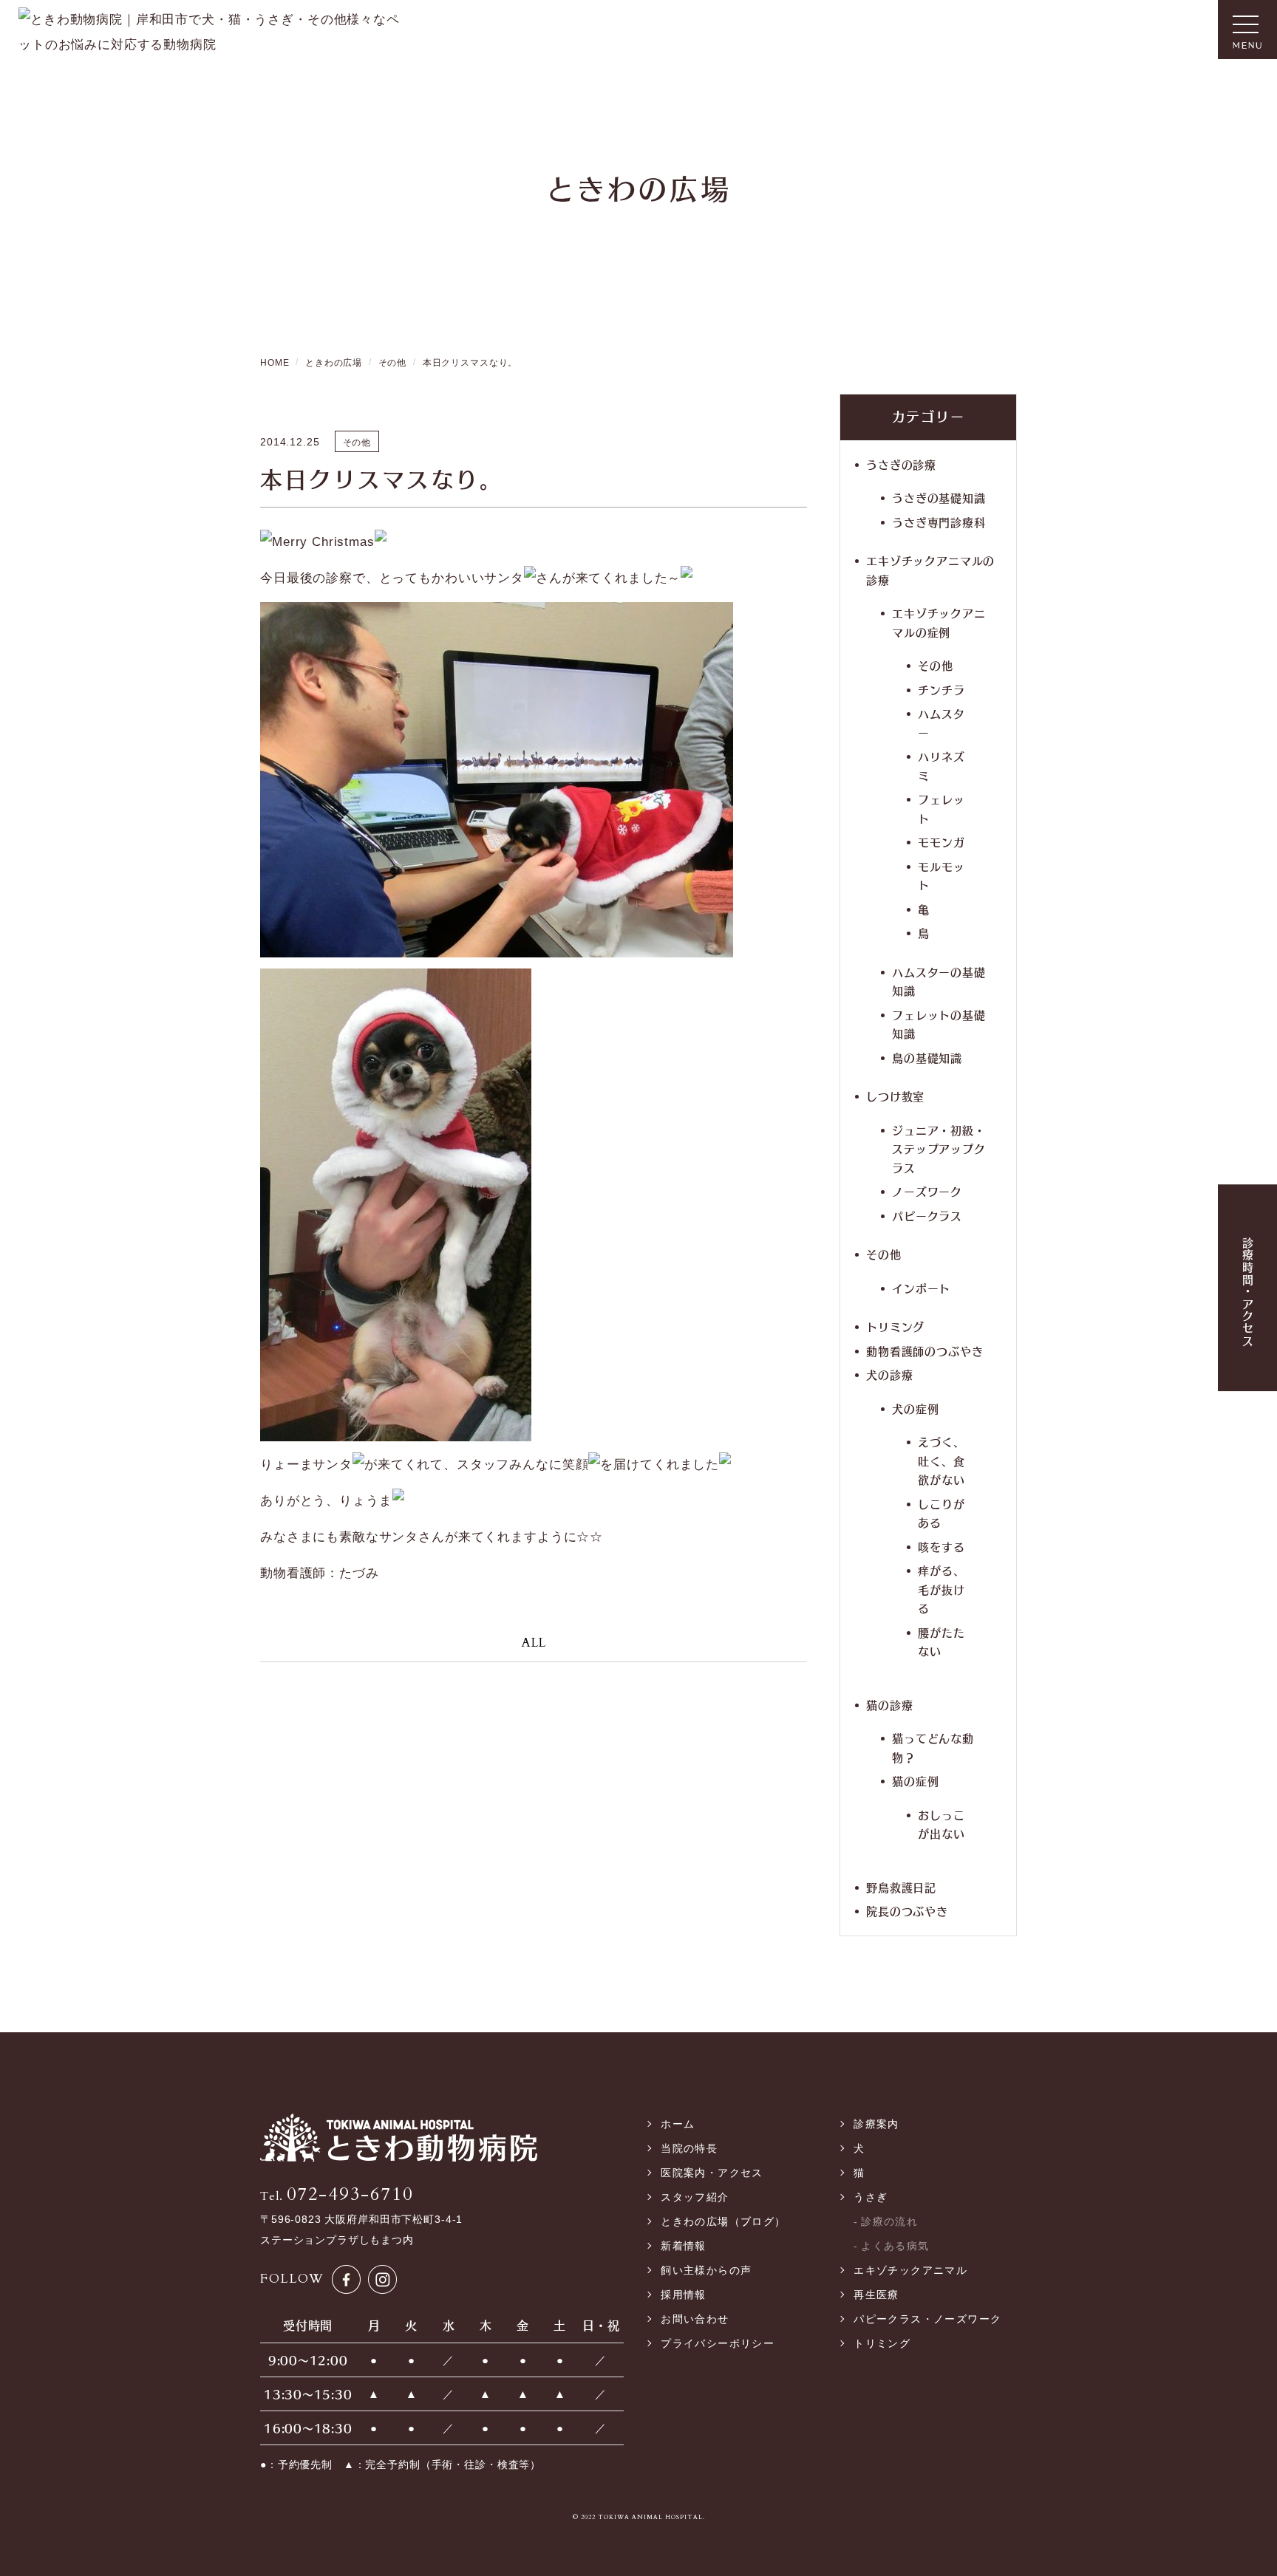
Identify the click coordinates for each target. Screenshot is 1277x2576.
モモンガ (941, 842)
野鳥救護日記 (901, 1887)
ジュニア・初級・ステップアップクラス (939, 1149)
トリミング (895, 1326)
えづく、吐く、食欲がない (941, 1460)
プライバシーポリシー (718, 2343)
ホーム (678, 2124)
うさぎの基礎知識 (939, 498)
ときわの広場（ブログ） (723, 2221)
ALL (534, 1643)
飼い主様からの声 (706, 2270)
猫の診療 (889, 1705)
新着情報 (684, 2246)
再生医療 (876, 2295)
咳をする (941, 1547)
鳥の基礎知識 (927, 1058)
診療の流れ (889, 2221)
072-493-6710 (337, 2194)
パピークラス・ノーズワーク (927, 2319)
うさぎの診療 (901, 464)
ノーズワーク (927, 1191)
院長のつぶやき (907, 1911)
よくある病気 (895, 2246)
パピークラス (927, 1216)
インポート (921, 1288)
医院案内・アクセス (712, 2173)
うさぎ (871, 2197)
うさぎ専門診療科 (939, 522)
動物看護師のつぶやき (925, 1351)
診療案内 (876, 2124)
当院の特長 (689, 2148)
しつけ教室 (895, 1096)
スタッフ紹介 (695, 2197)
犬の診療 (889, 1374)
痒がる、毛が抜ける (941, 1589)
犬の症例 (915, 1408)
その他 (936, 665)
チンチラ (941, 690)
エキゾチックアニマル (910, 2270)
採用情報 (684, 2295)
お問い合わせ (695, 2319)
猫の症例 (915, 1781)
